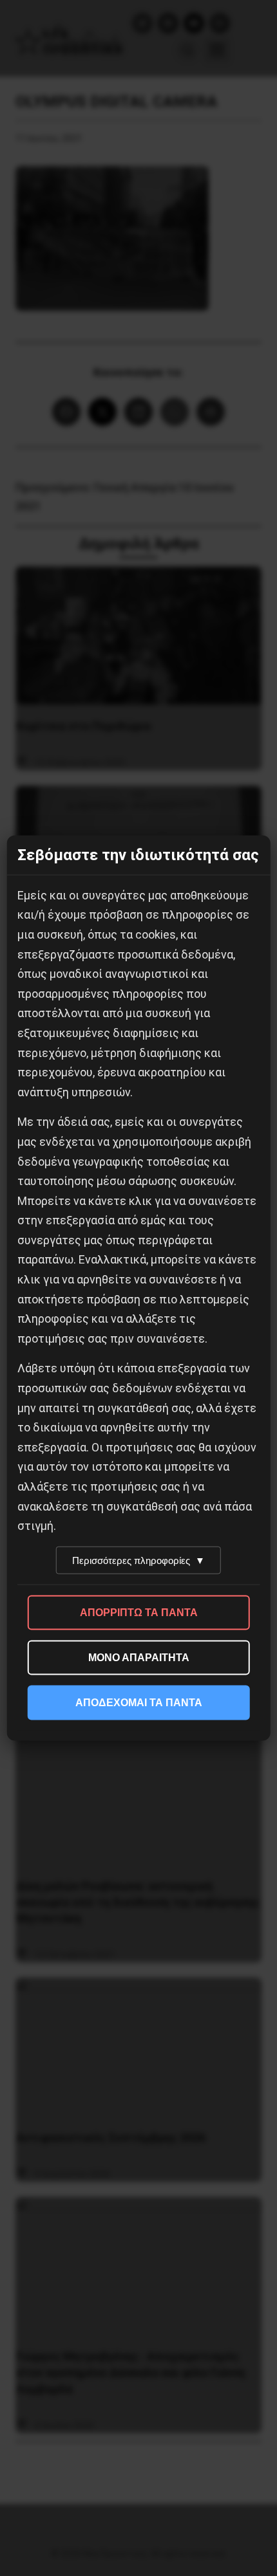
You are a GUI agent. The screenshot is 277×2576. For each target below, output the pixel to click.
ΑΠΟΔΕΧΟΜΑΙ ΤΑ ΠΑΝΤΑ (139, 1702)
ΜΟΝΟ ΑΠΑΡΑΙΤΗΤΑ (139, 1657)
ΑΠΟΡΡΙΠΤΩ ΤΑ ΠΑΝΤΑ (139, 1612)
